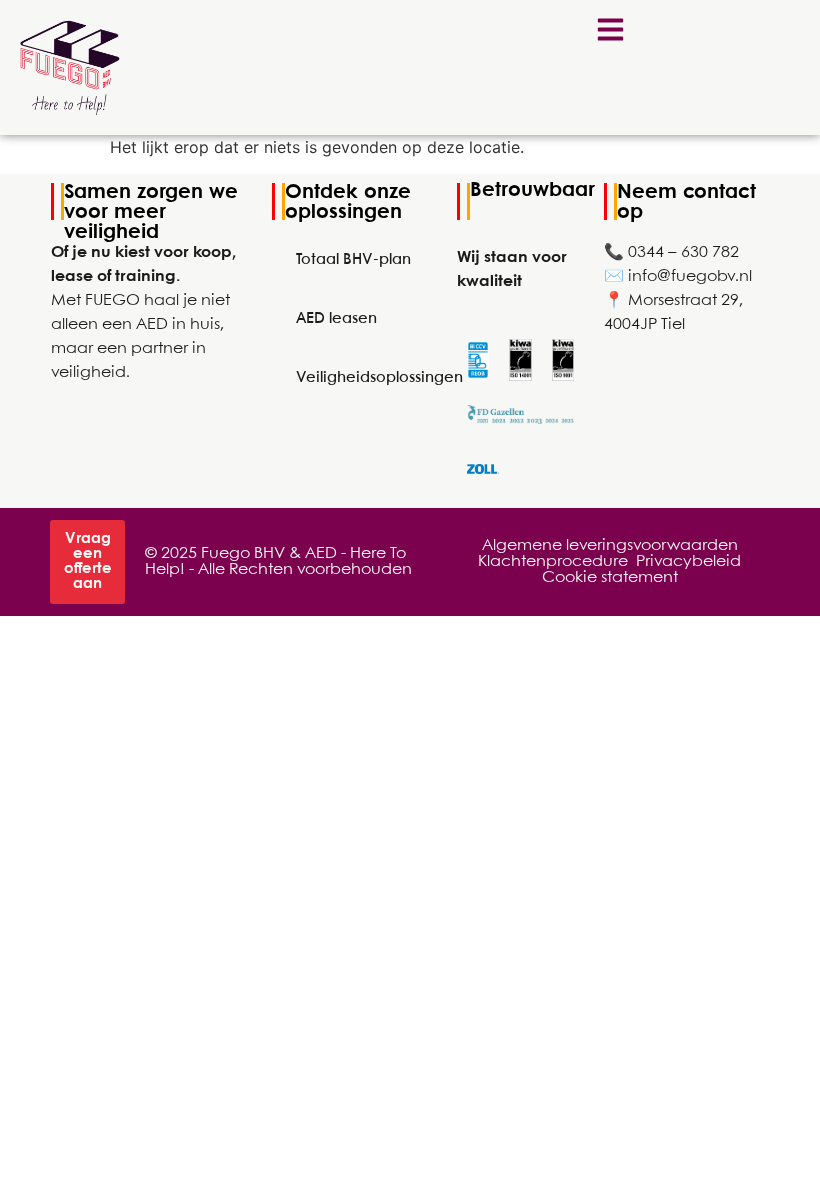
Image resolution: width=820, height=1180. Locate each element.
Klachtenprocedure (553, 561)
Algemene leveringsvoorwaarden (610, 545)
